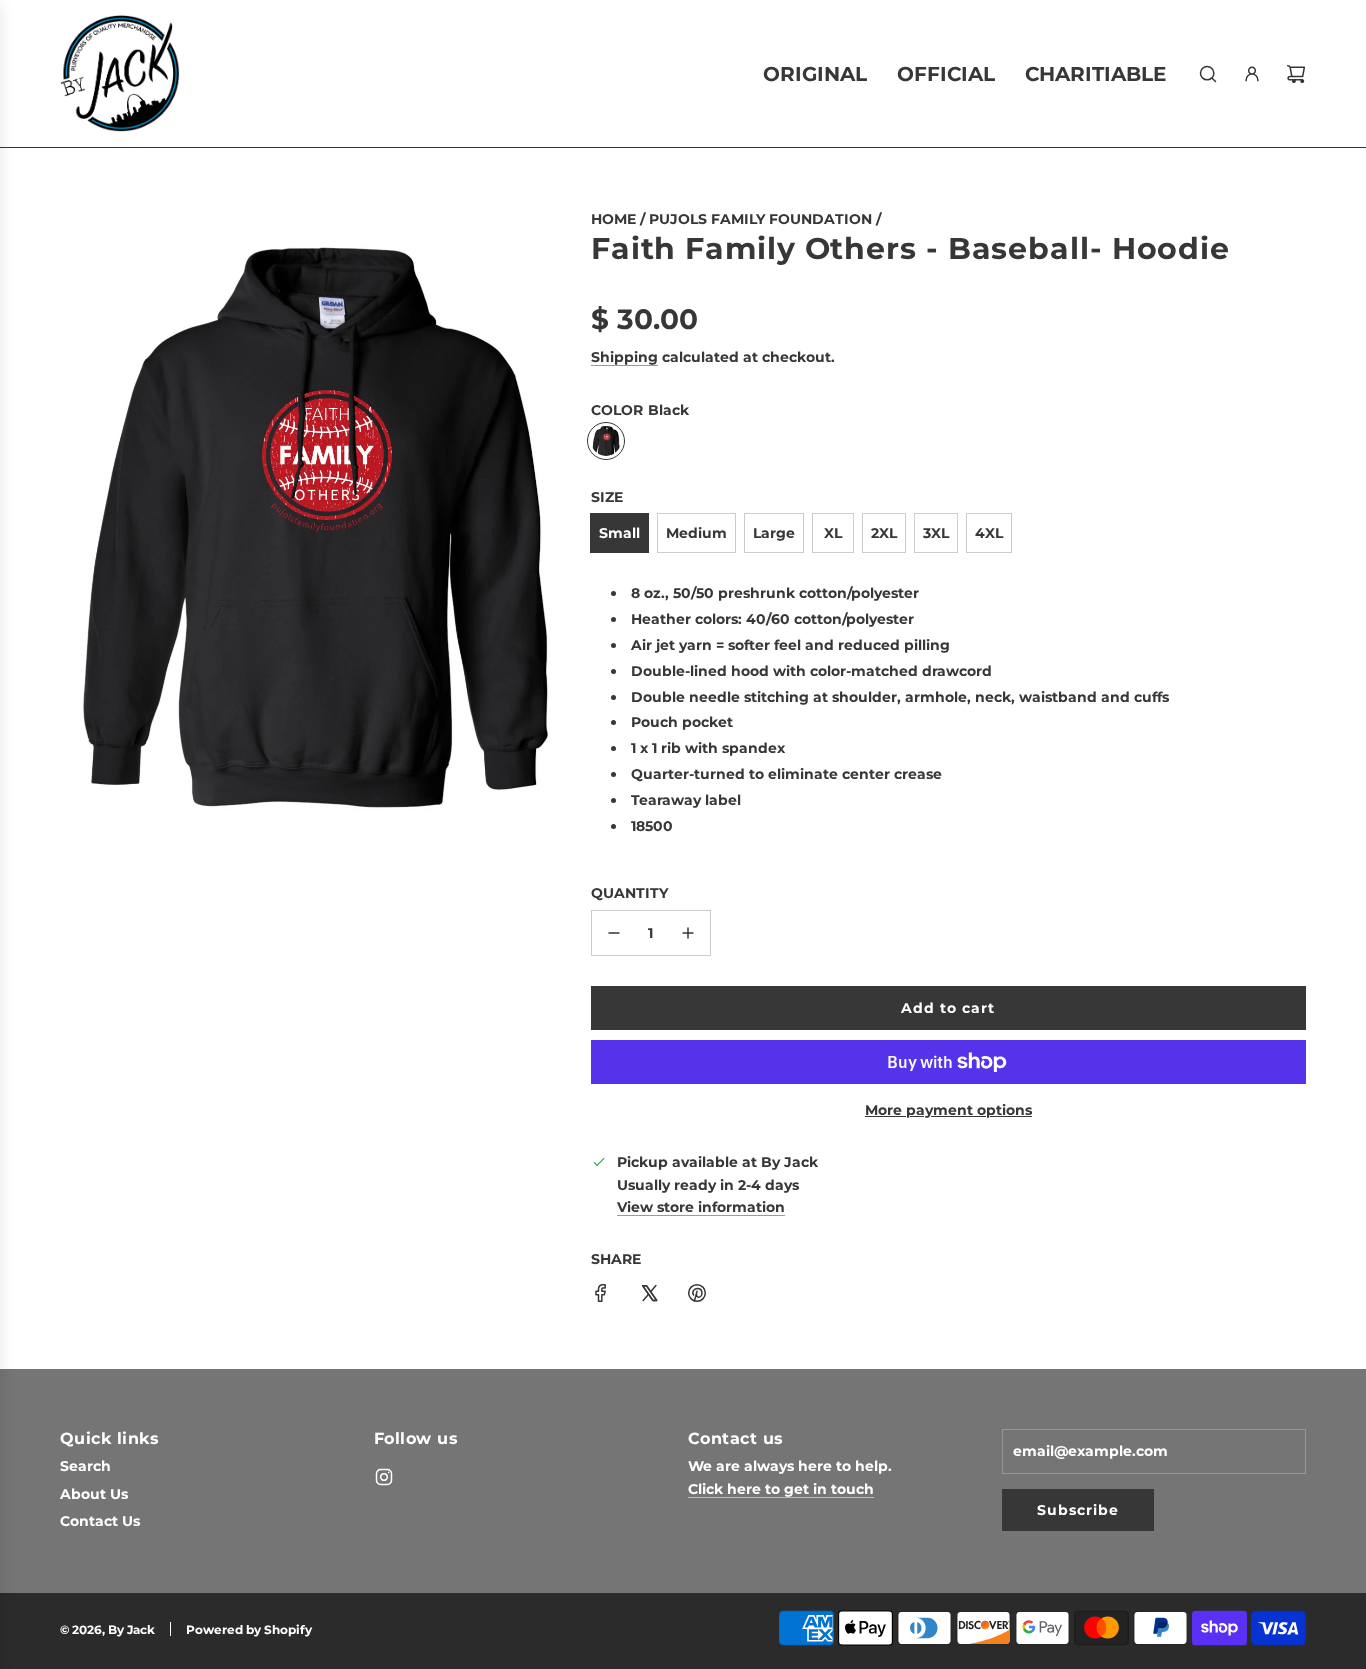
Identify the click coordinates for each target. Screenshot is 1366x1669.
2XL (884, 533)
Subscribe (1078, 1510)
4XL (989, 533)
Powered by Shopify (249, 1629)
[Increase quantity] (688, 933)
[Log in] (1252, 74)
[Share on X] (649, 1296)
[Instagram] (384, 1477)
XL (833, 533)
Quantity (629, 893)
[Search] (1208, 74)
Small (619, 533)
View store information (701, 1207)
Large (774, 533)
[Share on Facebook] (601, 1296)
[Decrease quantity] (614, 933)
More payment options (948, 1110)
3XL (936, 533)
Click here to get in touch (781, 1489)
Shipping (624, 357)
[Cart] (1296, 74)
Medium (696, 533)
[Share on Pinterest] (697, 1296)
